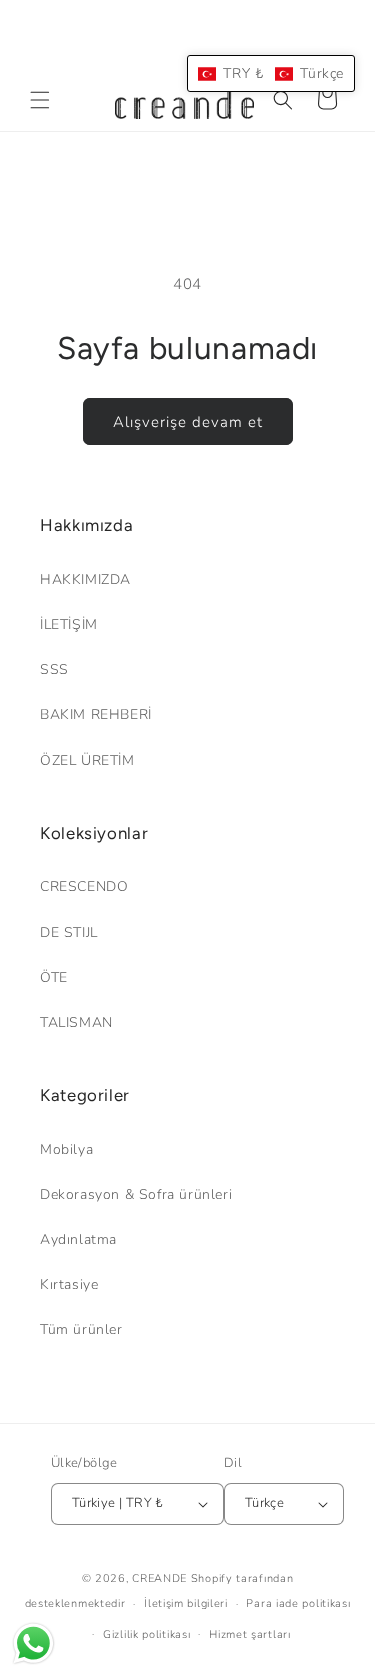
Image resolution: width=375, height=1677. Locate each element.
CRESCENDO (84, 886)
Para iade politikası (298, 1603)
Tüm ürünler (81, 1329)
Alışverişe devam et (188, 422)
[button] (40, 100)
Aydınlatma (78, 1239)
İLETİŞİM (69, 624)
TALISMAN (76, 1022)
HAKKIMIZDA (85, 579)
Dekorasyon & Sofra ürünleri (136, 1194)
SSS (54, 669)
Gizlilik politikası (146, 1634)
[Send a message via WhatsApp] (33, 1643)
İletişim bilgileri (186, 1603)
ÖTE (54, 977)
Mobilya (66, 1149)
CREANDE (159, 1578)
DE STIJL (69, 932)
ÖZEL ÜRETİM (87, 760)
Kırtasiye (69, 1284)
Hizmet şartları (250, 1634)
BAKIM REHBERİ (96, 714)
